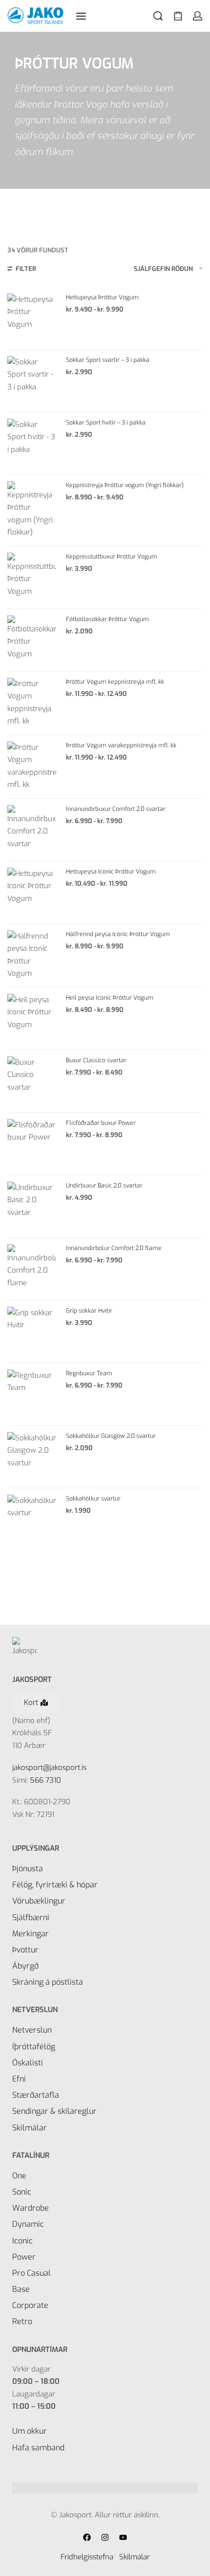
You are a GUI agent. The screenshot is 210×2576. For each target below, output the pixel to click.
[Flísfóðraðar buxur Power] (32, 1143)
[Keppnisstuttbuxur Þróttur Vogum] (32, 577)
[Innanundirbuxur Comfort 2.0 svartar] (32, 829)
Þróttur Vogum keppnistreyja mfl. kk (115, 682)
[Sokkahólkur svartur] (32, 1519)
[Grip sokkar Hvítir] (32, 1331)
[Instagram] (105, 2537)
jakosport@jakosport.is (49, 1768)
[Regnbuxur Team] (32, 1394)
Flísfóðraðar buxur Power (101, 1123)
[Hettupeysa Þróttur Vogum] (32, 318)
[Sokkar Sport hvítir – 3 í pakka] (32, 443)
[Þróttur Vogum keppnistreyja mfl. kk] (32, 703)
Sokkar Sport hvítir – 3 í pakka (106, 423)
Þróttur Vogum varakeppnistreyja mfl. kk (121, 745)
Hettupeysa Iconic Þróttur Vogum (111, 872)
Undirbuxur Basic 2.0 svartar (104, 1186)
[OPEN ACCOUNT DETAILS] (198, 16)
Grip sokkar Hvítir (89, 1311)
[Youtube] (123, 2537)
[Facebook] (87, 2537)
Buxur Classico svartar (96, 1060)
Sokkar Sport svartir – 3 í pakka (108, 360)
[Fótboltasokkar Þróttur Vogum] (32, 640)
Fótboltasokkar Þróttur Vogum (107, 619)
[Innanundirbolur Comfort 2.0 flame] (32, 1269)
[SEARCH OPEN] (158, 16)
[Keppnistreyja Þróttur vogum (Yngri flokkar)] (32, 510)
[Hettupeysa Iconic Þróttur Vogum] (32, 892)
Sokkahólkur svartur (93, 1499)
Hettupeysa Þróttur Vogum (102, 297)
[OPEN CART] (178, 16)
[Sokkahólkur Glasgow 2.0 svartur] (32, 1456)
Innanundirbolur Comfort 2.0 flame (114, 1248)
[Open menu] (81, 16)
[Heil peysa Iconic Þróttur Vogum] (32, 1018)
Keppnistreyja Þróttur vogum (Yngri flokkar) (125, 485)
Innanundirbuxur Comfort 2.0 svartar (116, 809)
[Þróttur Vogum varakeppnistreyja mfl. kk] (32, 766)
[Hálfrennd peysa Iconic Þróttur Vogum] (32, 955)
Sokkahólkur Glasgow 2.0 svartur (111, 1436)
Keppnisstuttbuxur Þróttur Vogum (112, 557)
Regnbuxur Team (89, 1373)
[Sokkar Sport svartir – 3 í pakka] (32, 381)
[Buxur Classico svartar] (32, 1081)
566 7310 (45, 1780)
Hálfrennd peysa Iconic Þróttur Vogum (118, 934)
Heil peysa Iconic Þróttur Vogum (110, 998)
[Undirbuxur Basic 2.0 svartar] (32, 1206)
